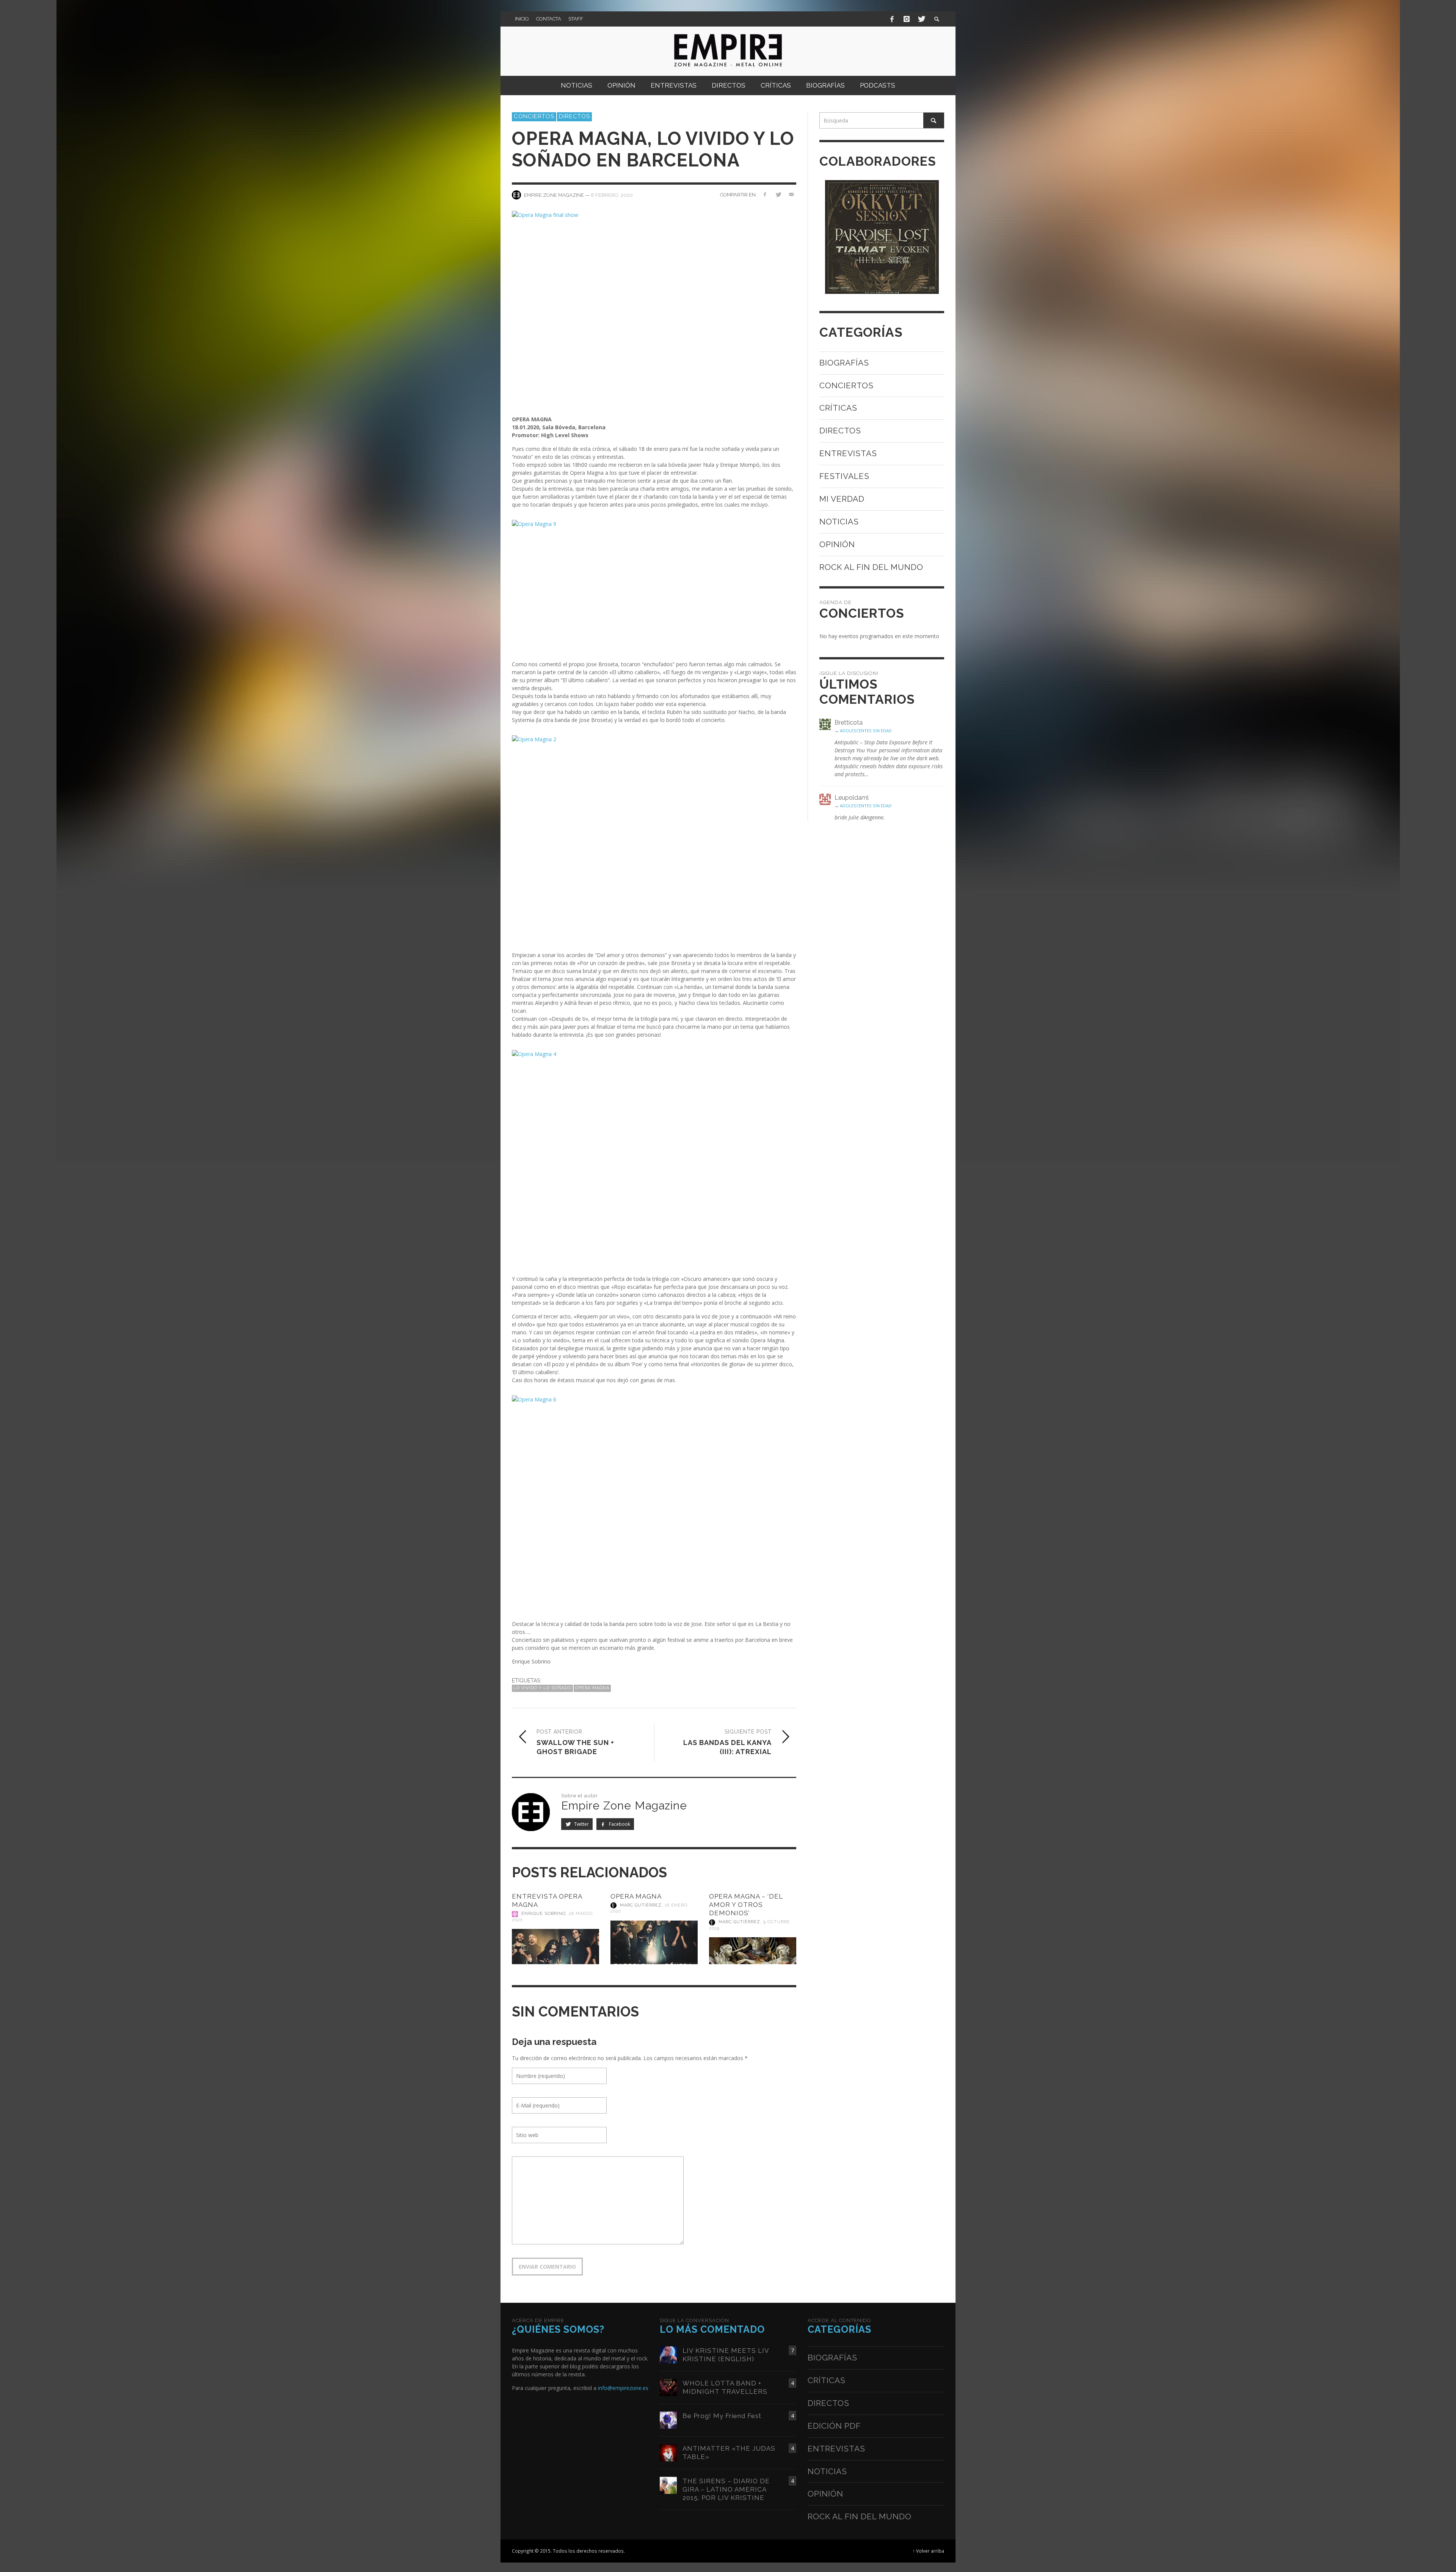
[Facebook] (892, 19)
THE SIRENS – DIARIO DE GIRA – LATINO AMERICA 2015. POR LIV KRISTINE (726, 2489)
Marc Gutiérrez (641, 1905)
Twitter (581, 1824)
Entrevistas (848, 453)
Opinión (837, 544)
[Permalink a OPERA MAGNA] (654, 1943)
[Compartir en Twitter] (778, 194)
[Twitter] (921, 19)
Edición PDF (834, 2426)
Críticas (838, 408)
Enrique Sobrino (544, 1914)
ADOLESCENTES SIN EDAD (866, 730)
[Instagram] (907, 19)
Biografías (844, 363)
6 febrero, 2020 (612, 195)
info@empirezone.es (623, 2388)
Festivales (844, 476)
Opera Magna (592, 1688)
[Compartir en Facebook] (765, 194)
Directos (574, 116)
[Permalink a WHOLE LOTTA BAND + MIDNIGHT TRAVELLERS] (668, 2387)
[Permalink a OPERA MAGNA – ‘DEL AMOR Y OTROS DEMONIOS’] (753, 1951)
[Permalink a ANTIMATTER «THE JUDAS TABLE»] (668, 2452)
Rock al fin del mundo (871, 567)
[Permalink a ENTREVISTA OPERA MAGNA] (555, 1947)
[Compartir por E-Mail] (791, 194)
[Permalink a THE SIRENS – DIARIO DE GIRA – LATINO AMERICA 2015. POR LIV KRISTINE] (668, 2485)
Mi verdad (842, 499)
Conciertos (534, 116)
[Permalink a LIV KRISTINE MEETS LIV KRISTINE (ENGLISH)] (668, 2354)
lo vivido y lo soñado (542, 1688)
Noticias (839, 522)
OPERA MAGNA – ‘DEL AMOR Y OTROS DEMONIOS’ (746, 1905)
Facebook (619, 1824)
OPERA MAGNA (636, 1896)
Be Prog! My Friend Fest (722, 2416)
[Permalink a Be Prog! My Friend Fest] (668, 2419)
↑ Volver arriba (928, 2551)
